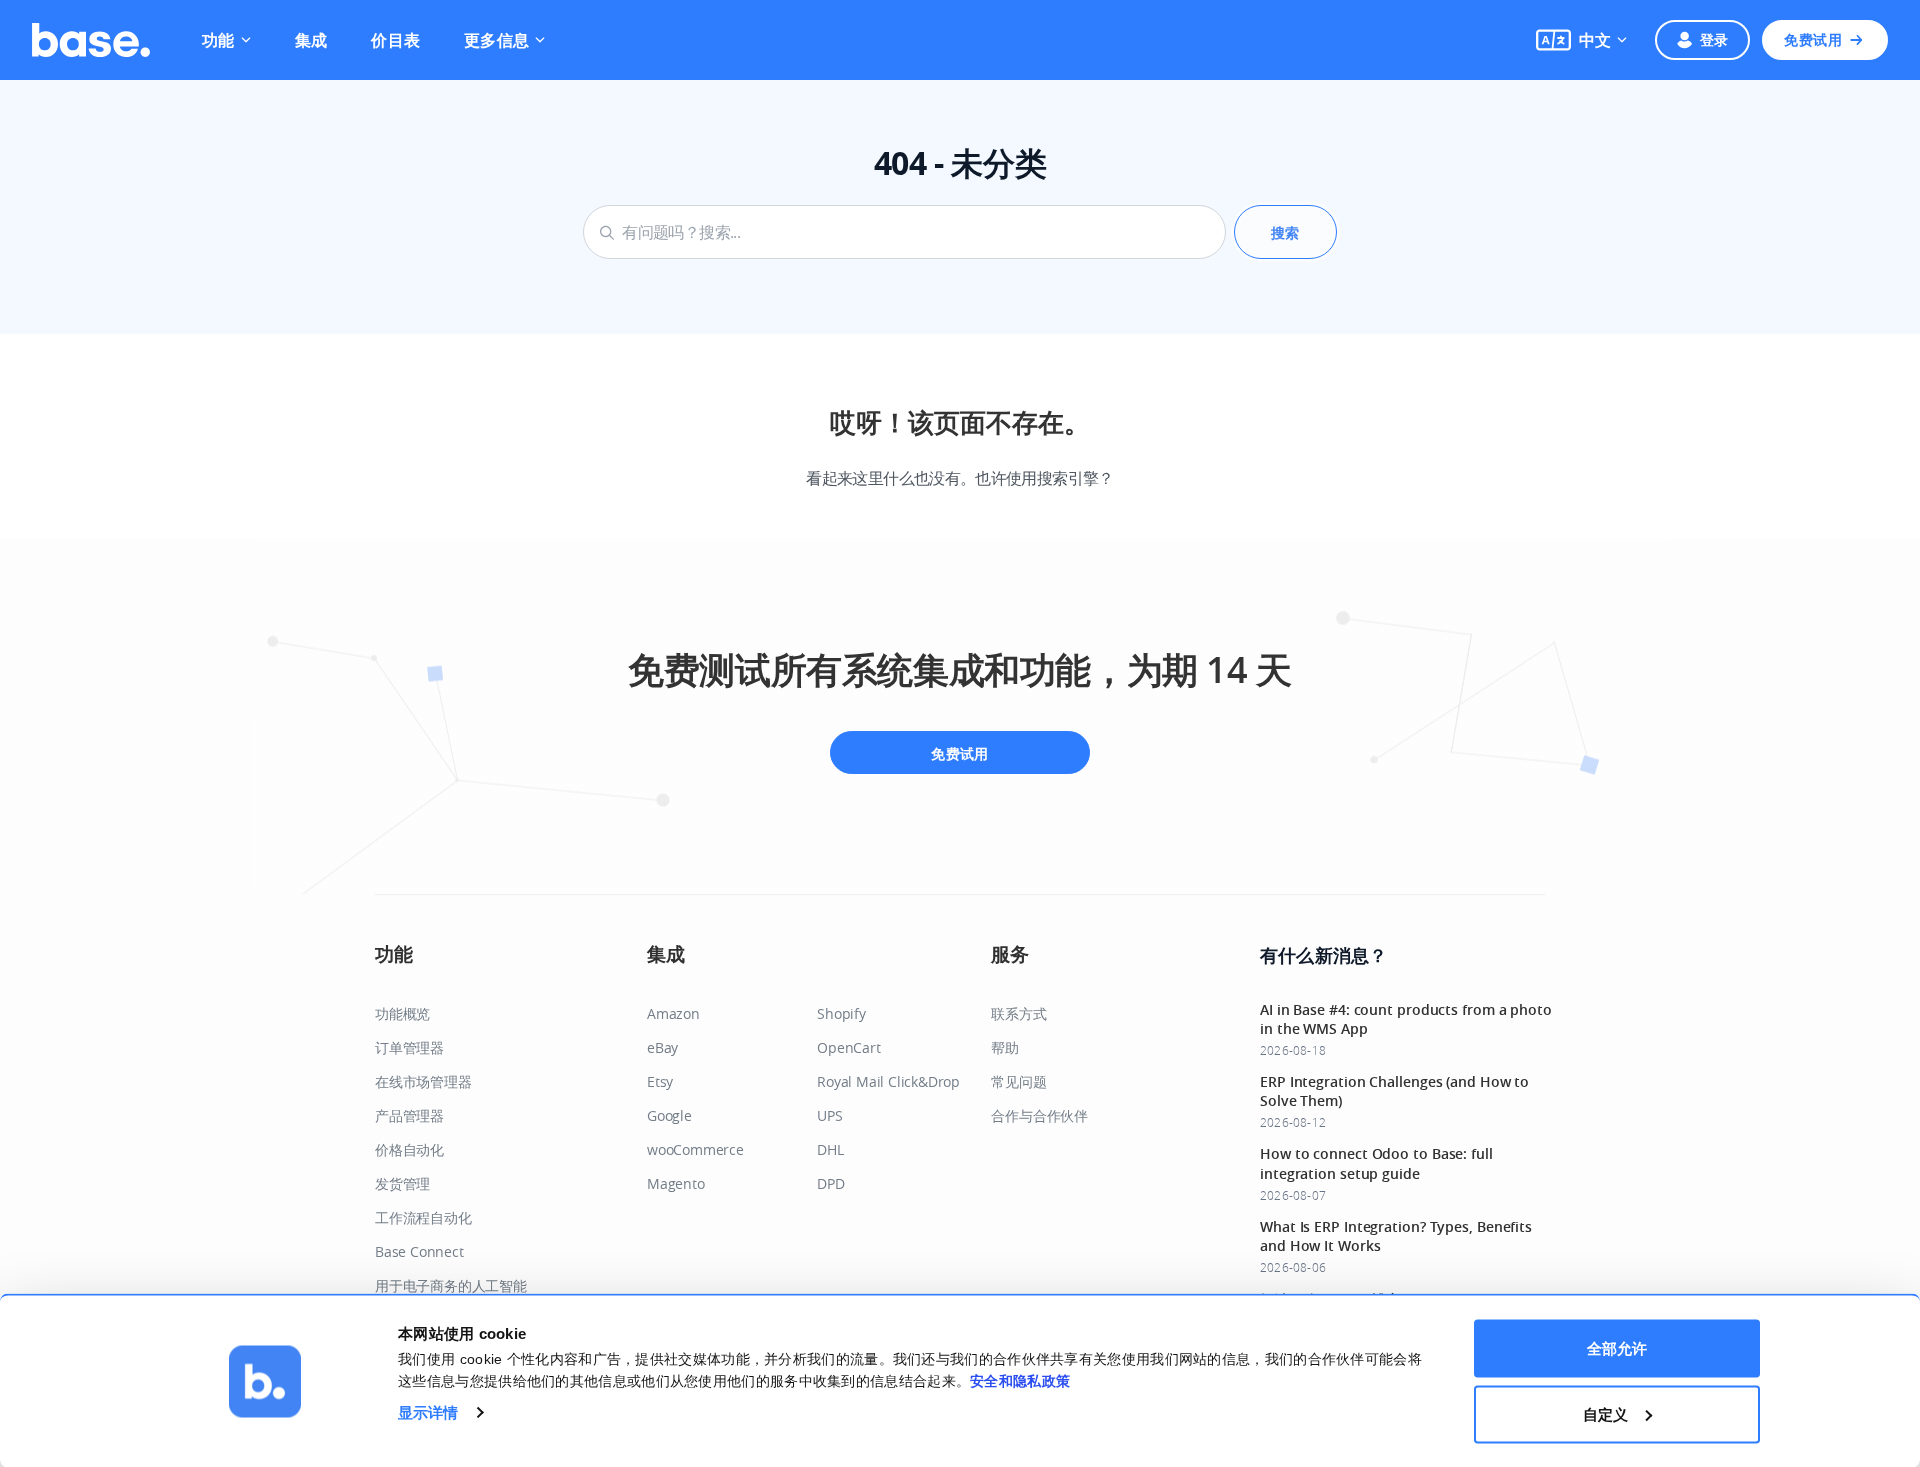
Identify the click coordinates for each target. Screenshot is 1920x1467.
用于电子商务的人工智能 (451, 1285)
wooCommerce (695, 1149)
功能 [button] (218, 40)
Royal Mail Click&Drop (888, 1081)
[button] (1581, 40)
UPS (829, 1115)
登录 (1714, 39)
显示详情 (428, 1411)
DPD (830, 1183)
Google (669, 1115)
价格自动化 (409, 1149)
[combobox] (904, 232)
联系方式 (1018, 1013)
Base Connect (419, 1251)
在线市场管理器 (423, 1081)
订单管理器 (409, 1047)
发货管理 (402, 1183)
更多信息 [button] (496, 40)
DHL (830, 1149)
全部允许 (1617, 1348)
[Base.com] (91, 40)
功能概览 (402, 1013)
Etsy (660, 1081)
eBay (662, 1047)
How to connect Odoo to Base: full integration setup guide (1376, 1163)
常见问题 (1018, 1081)
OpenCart (848, 1047)
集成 (311, 40)
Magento (676, 1183)
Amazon (673, 1013)
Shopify (841, 1013)
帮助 (1005, 1047)
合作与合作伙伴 (1039, 1115)
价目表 (395, 40)
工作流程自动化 (423, 1217)
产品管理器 (409, 1115)
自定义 (1605, 1413)
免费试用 (1813, 39)
